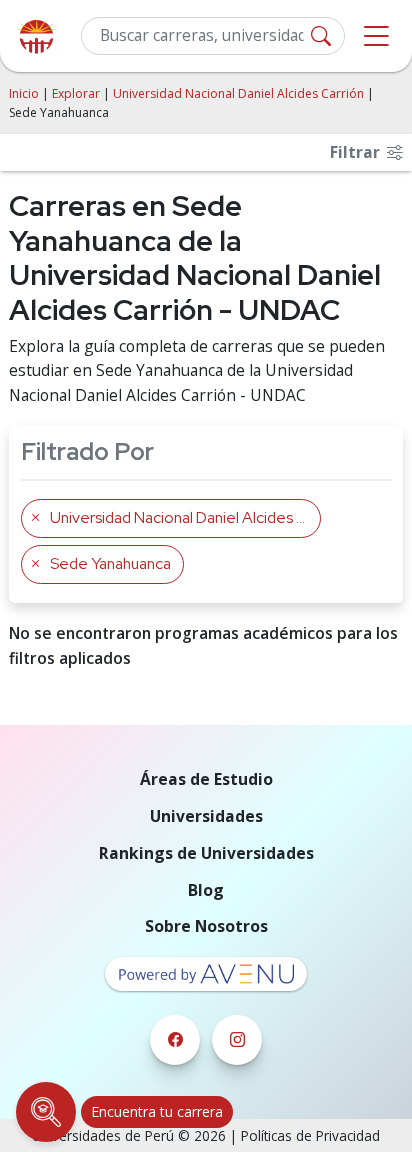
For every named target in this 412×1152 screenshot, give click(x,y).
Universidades (206, 816)
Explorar (76, 93)
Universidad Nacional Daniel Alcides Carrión (238, 93)
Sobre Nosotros (206, 926)
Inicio (24, 93)
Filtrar (357, 152)
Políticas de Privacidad (310, 1135)
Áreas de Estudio (206, 779)
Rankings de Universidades (206, 853)
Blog (206, 890)
